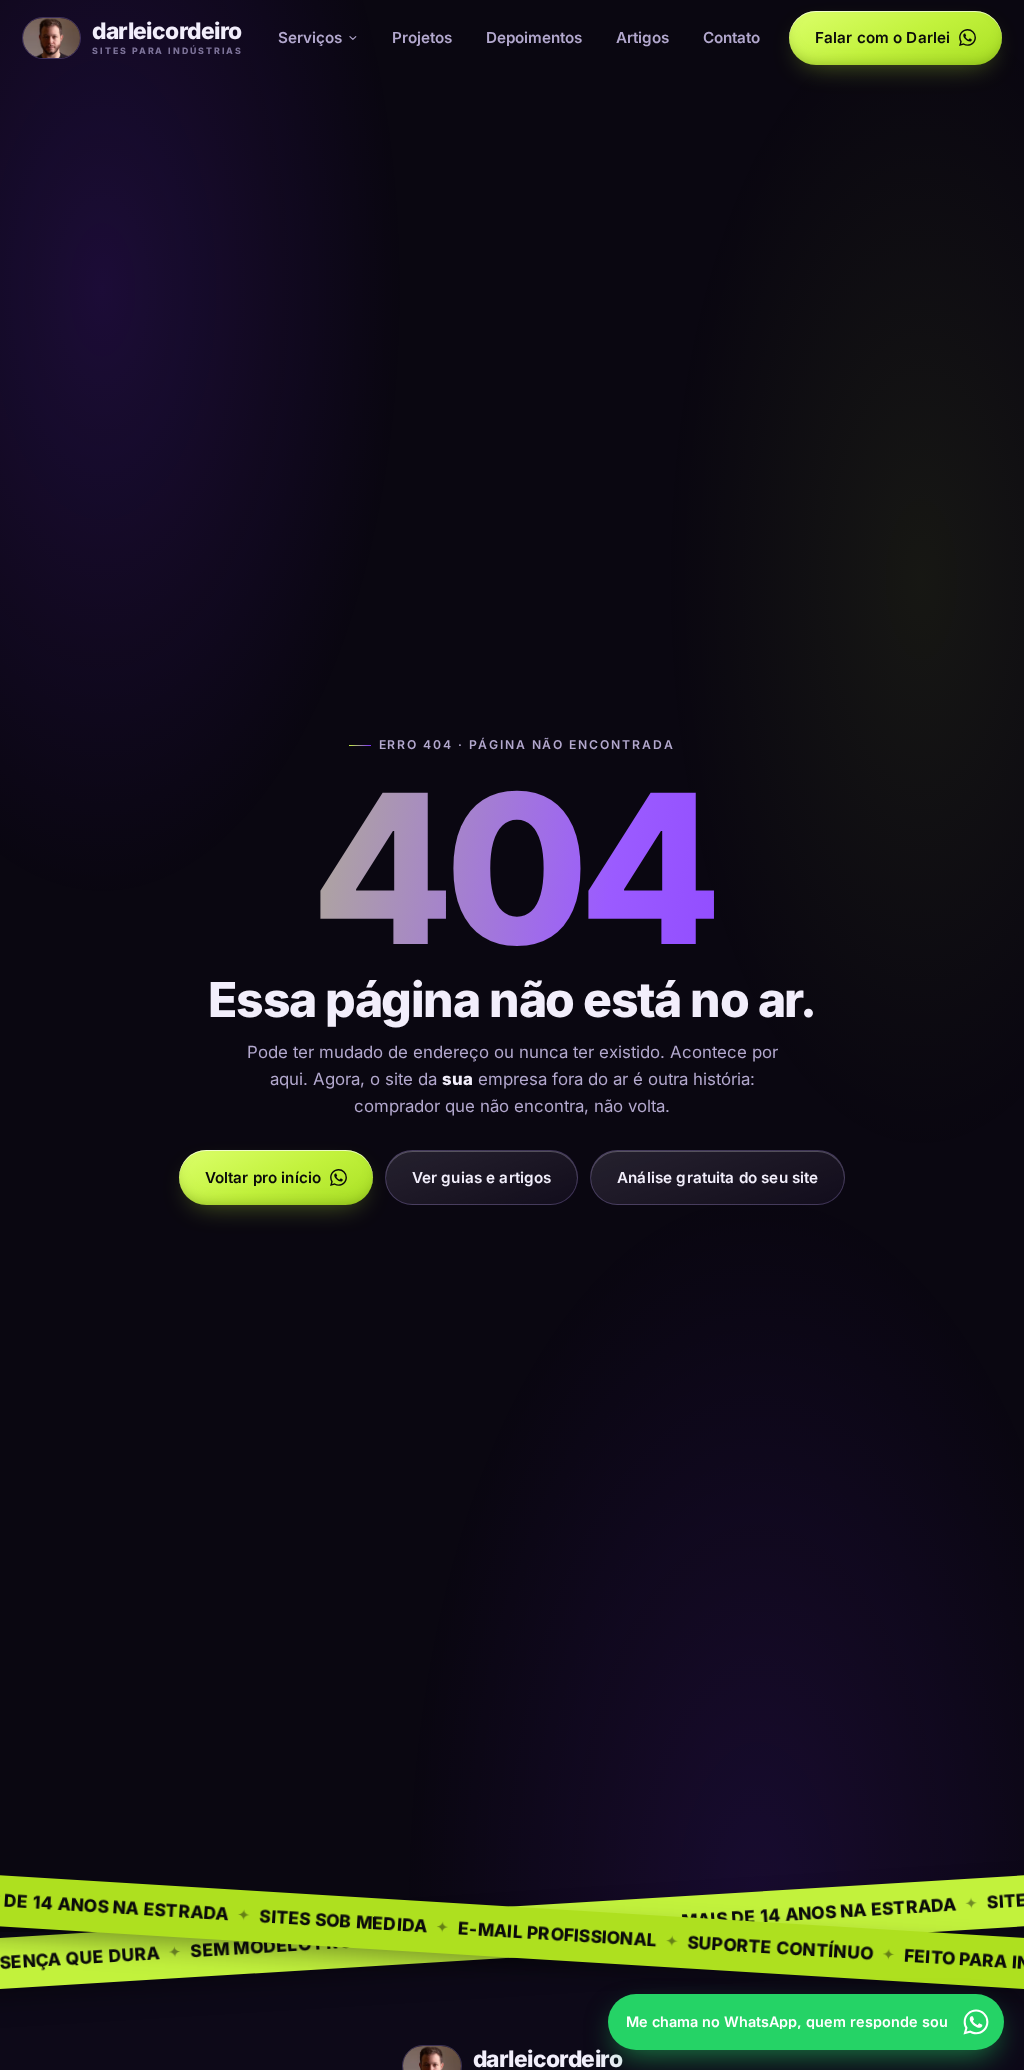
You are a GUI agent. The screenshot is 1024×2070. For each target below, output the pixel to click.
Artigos (642, 37)
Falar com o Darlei (883, 37)
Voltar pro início (263, 1177)
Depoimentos (534, 37)
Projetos (422, 37)
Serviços (310, 37)
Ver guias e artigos (482, 1177)
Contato (731, 37)
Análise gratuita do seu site (717, 1177)
